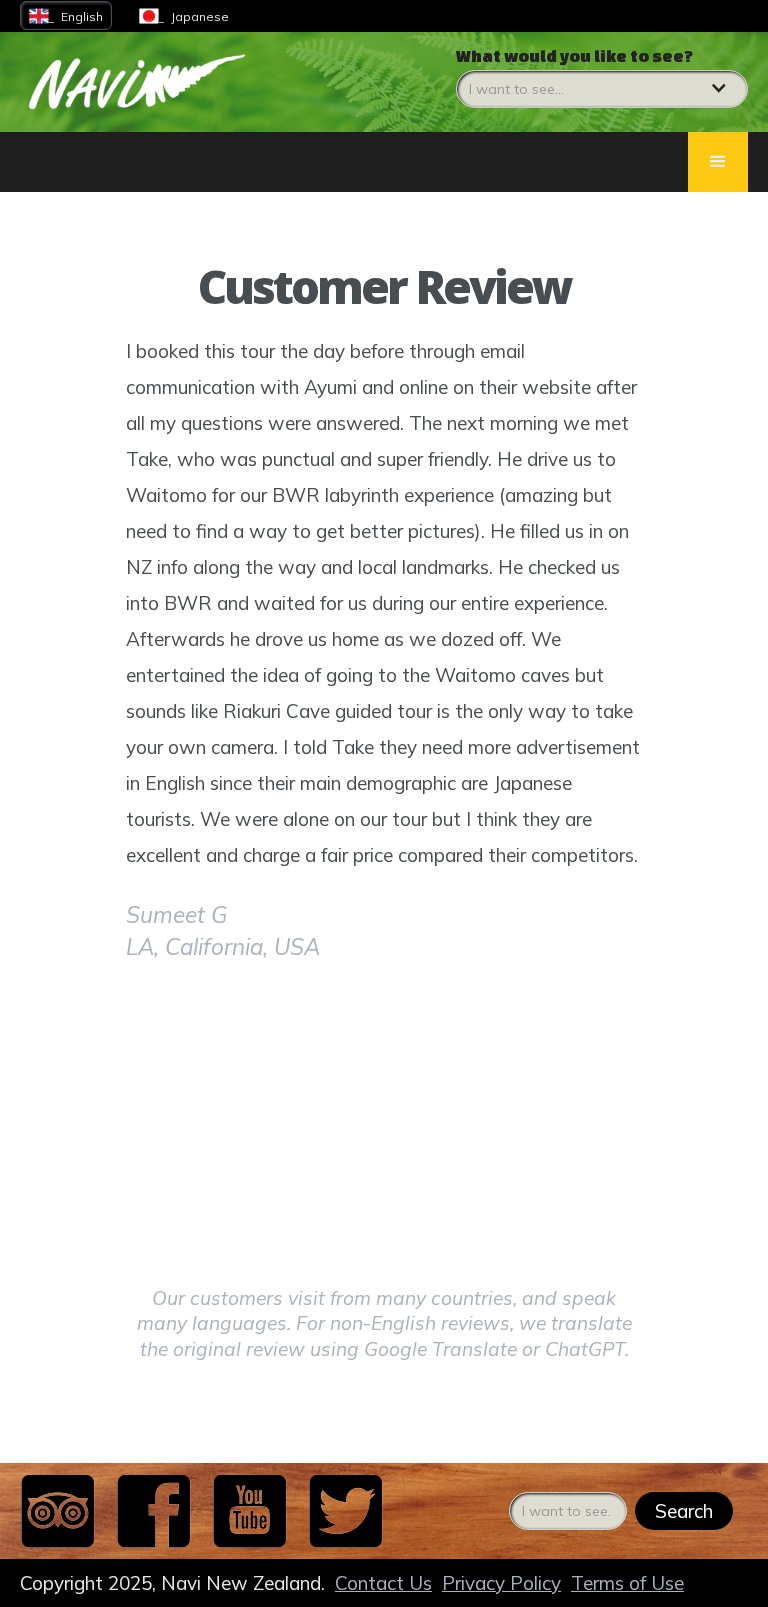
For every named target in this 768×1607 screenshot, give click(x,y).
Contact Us (383, 1583)
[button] (602, 77)
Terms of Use (627, 1583)
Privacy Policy (501, 1583)
